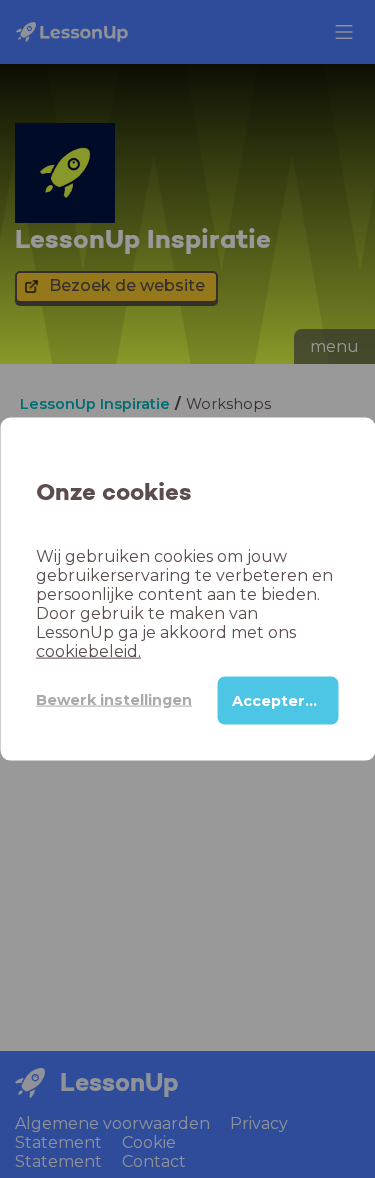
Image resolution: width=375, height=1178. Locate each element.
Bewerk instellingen (114, 700)
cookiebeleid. (88, 650)
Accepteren (278, 700)
